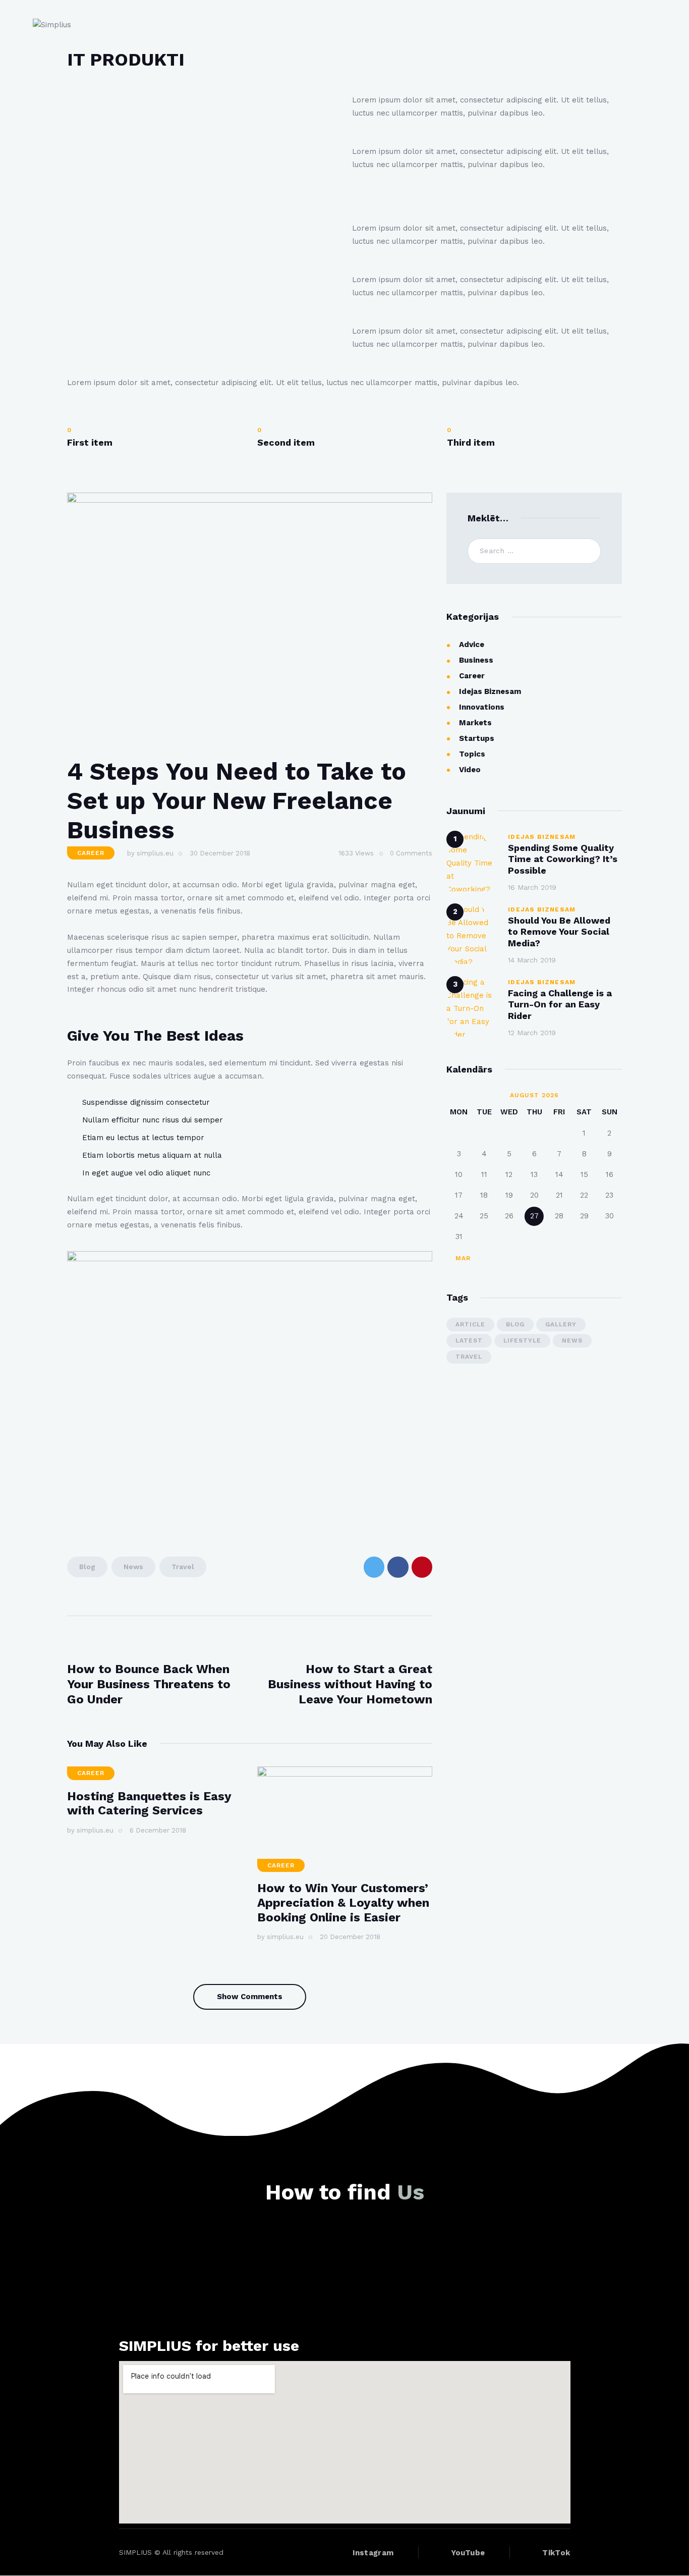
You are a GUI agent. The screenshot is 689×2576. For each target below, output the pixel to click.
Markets (475, 723)
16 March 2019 (532, 887)
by (150, 853)
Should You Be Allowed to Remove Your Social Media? (559, 931)
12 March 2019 (532, 1033)
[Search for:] (534, 551)
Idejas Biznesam (490, 691)
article (470, 1324)
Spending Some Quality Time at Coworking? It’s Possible (563, 859)
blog (87, 1567)
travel (183, 1567)
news (133, 1567)
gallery (561, 1324)
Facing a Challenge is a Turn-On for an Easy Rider (560, 1004)
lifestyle (522, 1340)
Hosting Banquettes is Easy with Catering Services (149, 1804)
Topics (472, 754)
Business (476, 660)
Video (470, 770)
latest (469, 1340)
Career (91, 853)
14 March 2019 (532, 960)
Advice (472, 645)
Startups (477, 738)
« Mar (460, 1258)
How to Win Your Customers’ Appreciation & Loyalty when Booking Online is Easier (343, 1903)
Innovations (482, 707)
